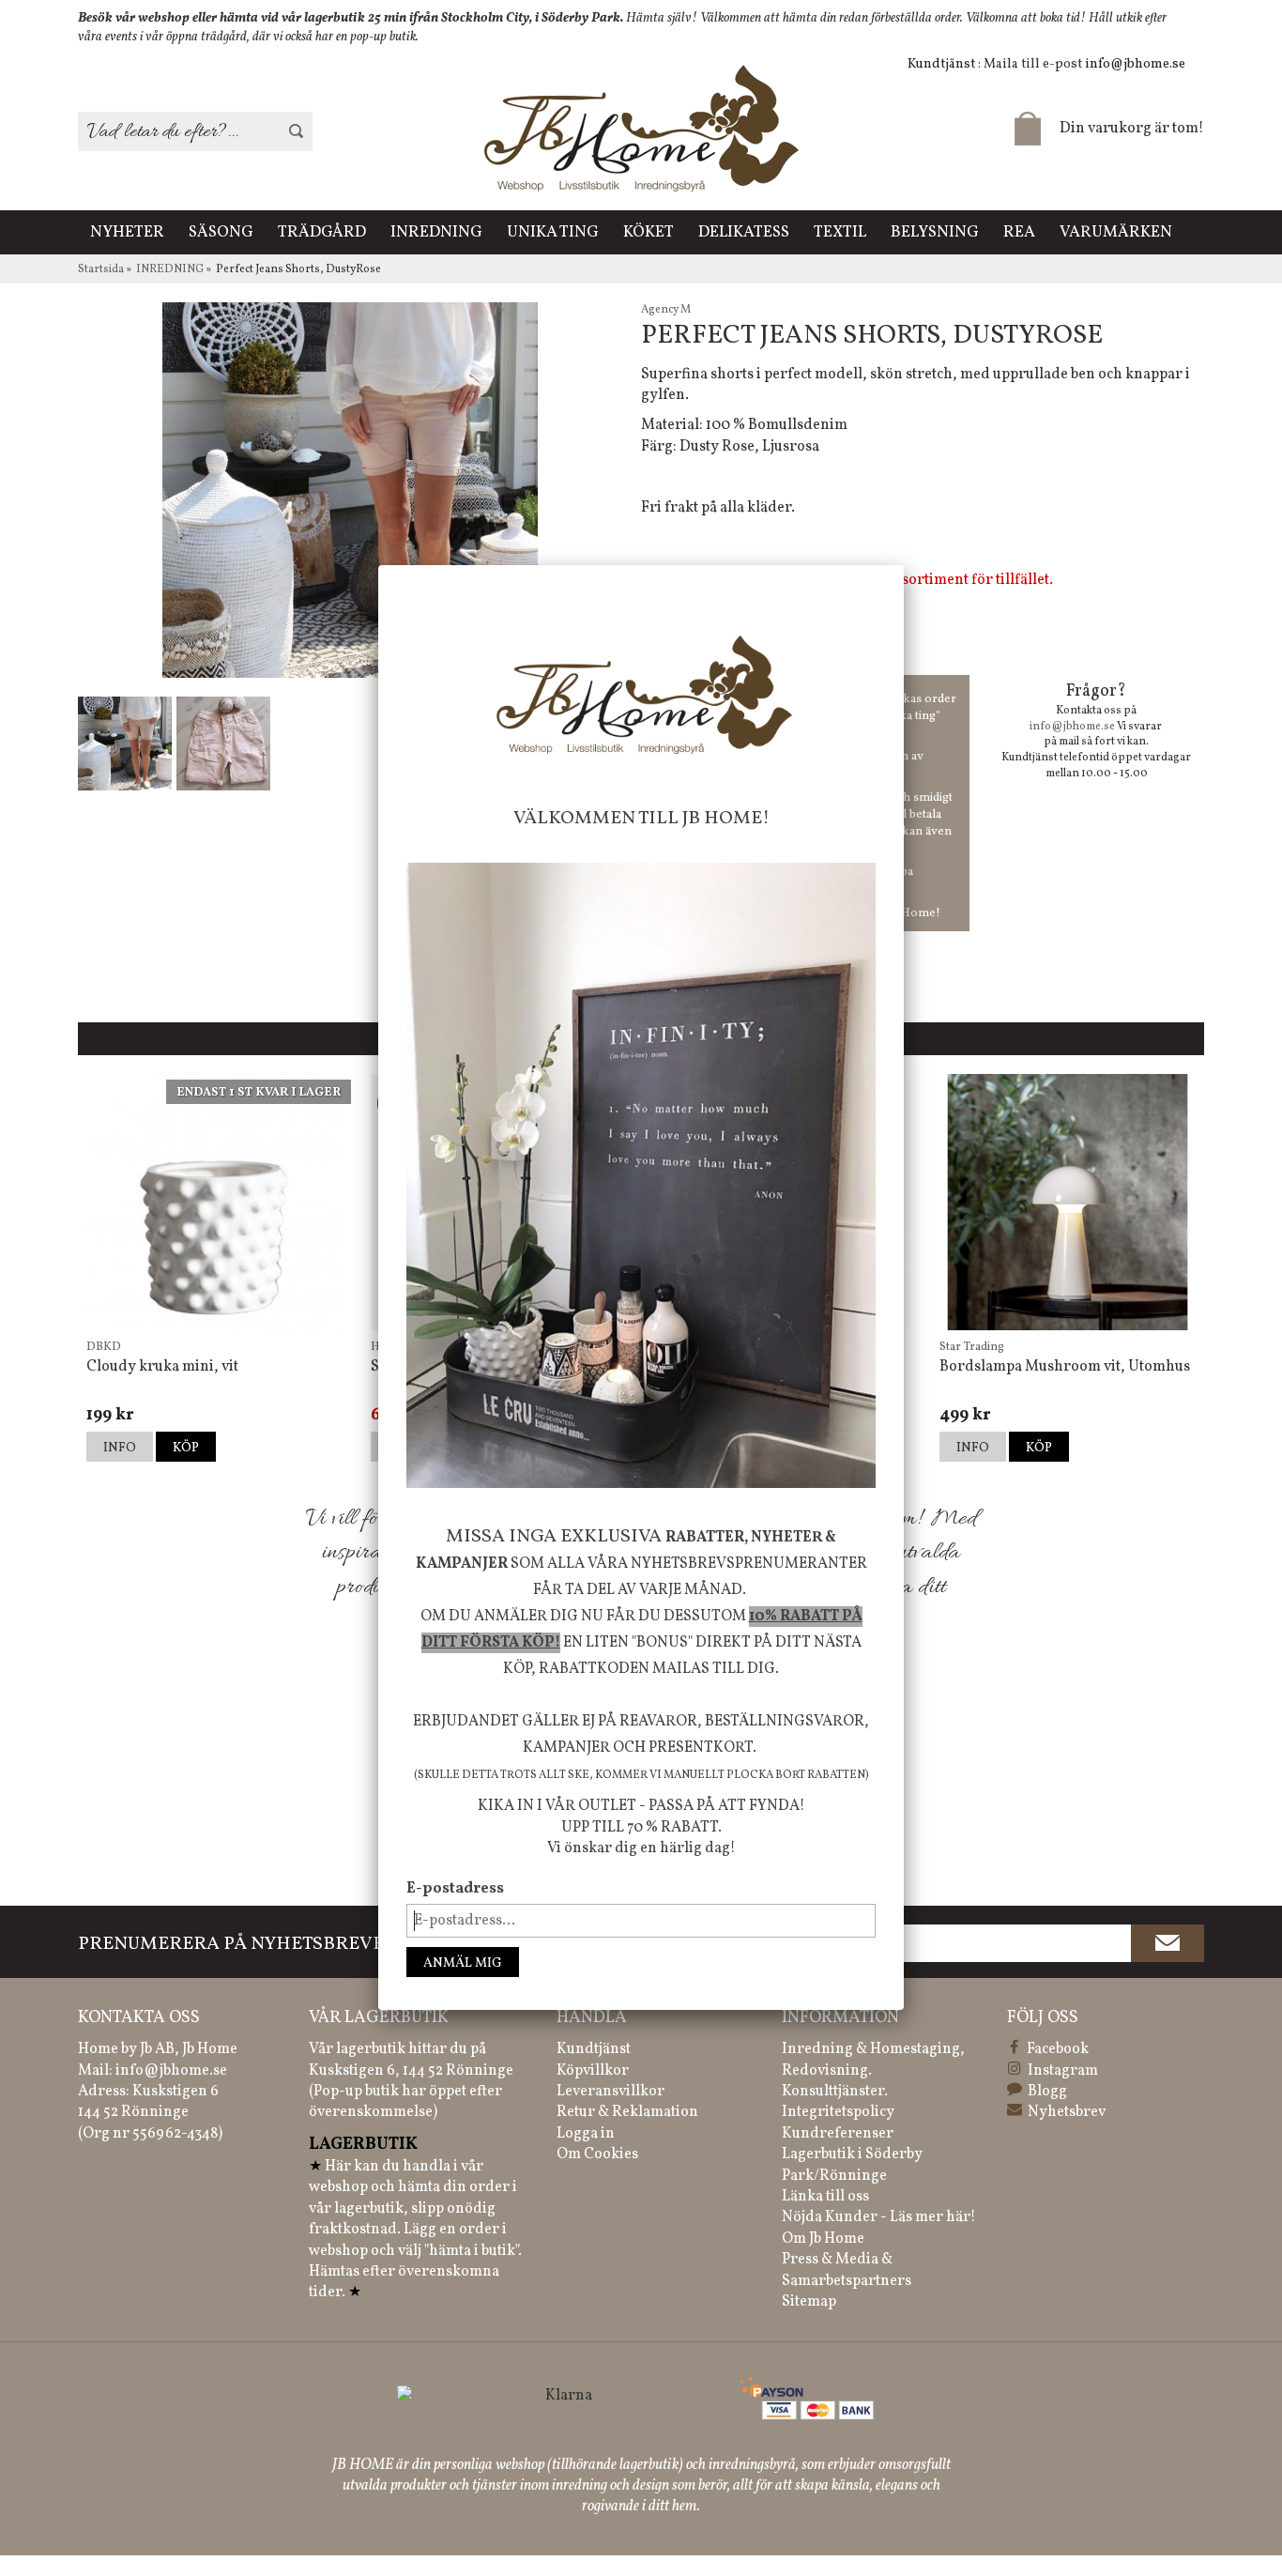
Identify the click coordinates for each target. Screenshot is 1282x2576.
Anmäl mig (463, 1963)
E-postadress (455, 1889)
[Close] (904, 565)
